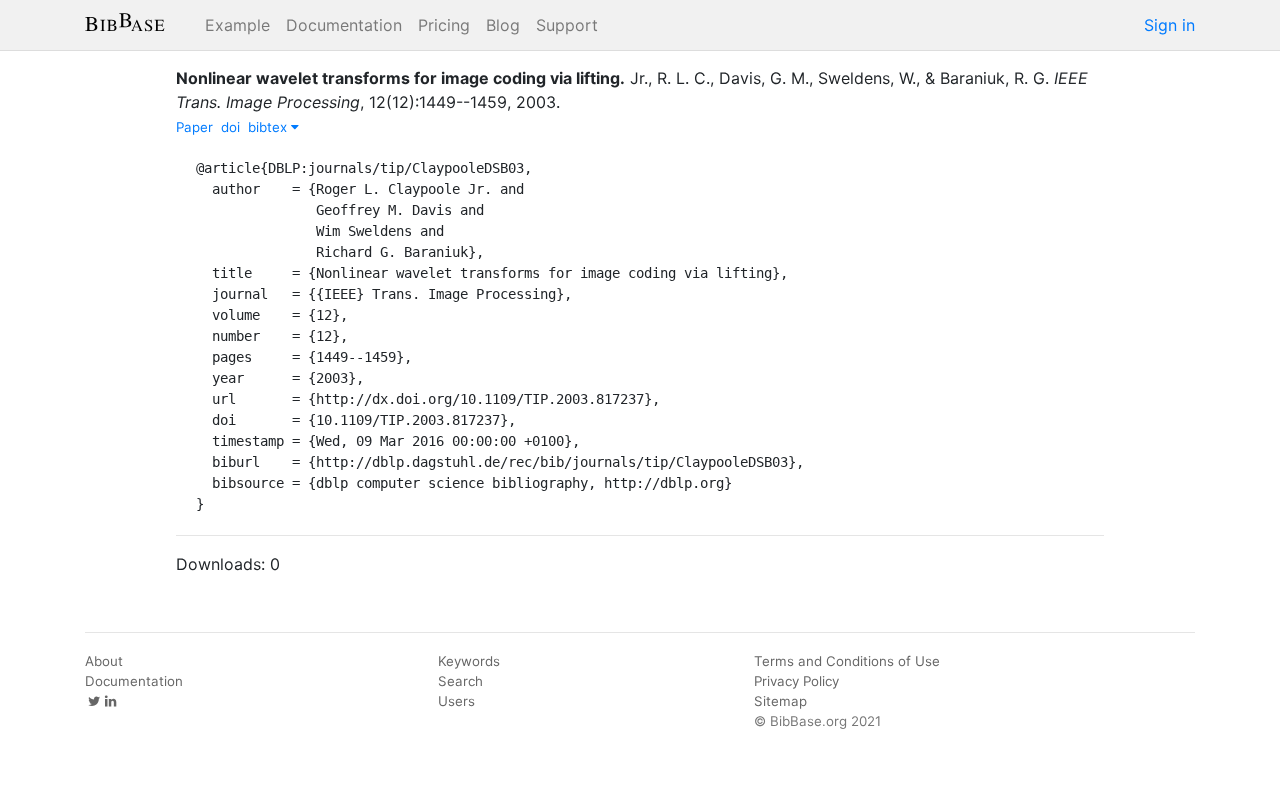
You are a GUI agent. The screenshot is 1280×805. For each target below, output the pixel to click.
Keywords (469, 661)
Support (567, 25)
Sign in (1169, 25)
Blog (503, 25)
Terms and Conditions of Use (847, 661)
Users (456, 701)
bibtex (269, 127)
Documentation (344, 25)
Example (237, 25)
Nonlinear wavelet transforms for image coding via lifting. (400, 78)
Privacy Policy (796, 681)
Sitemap (780, 701)
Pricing (444, 25)
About (104, 661)
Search (460, 681)
